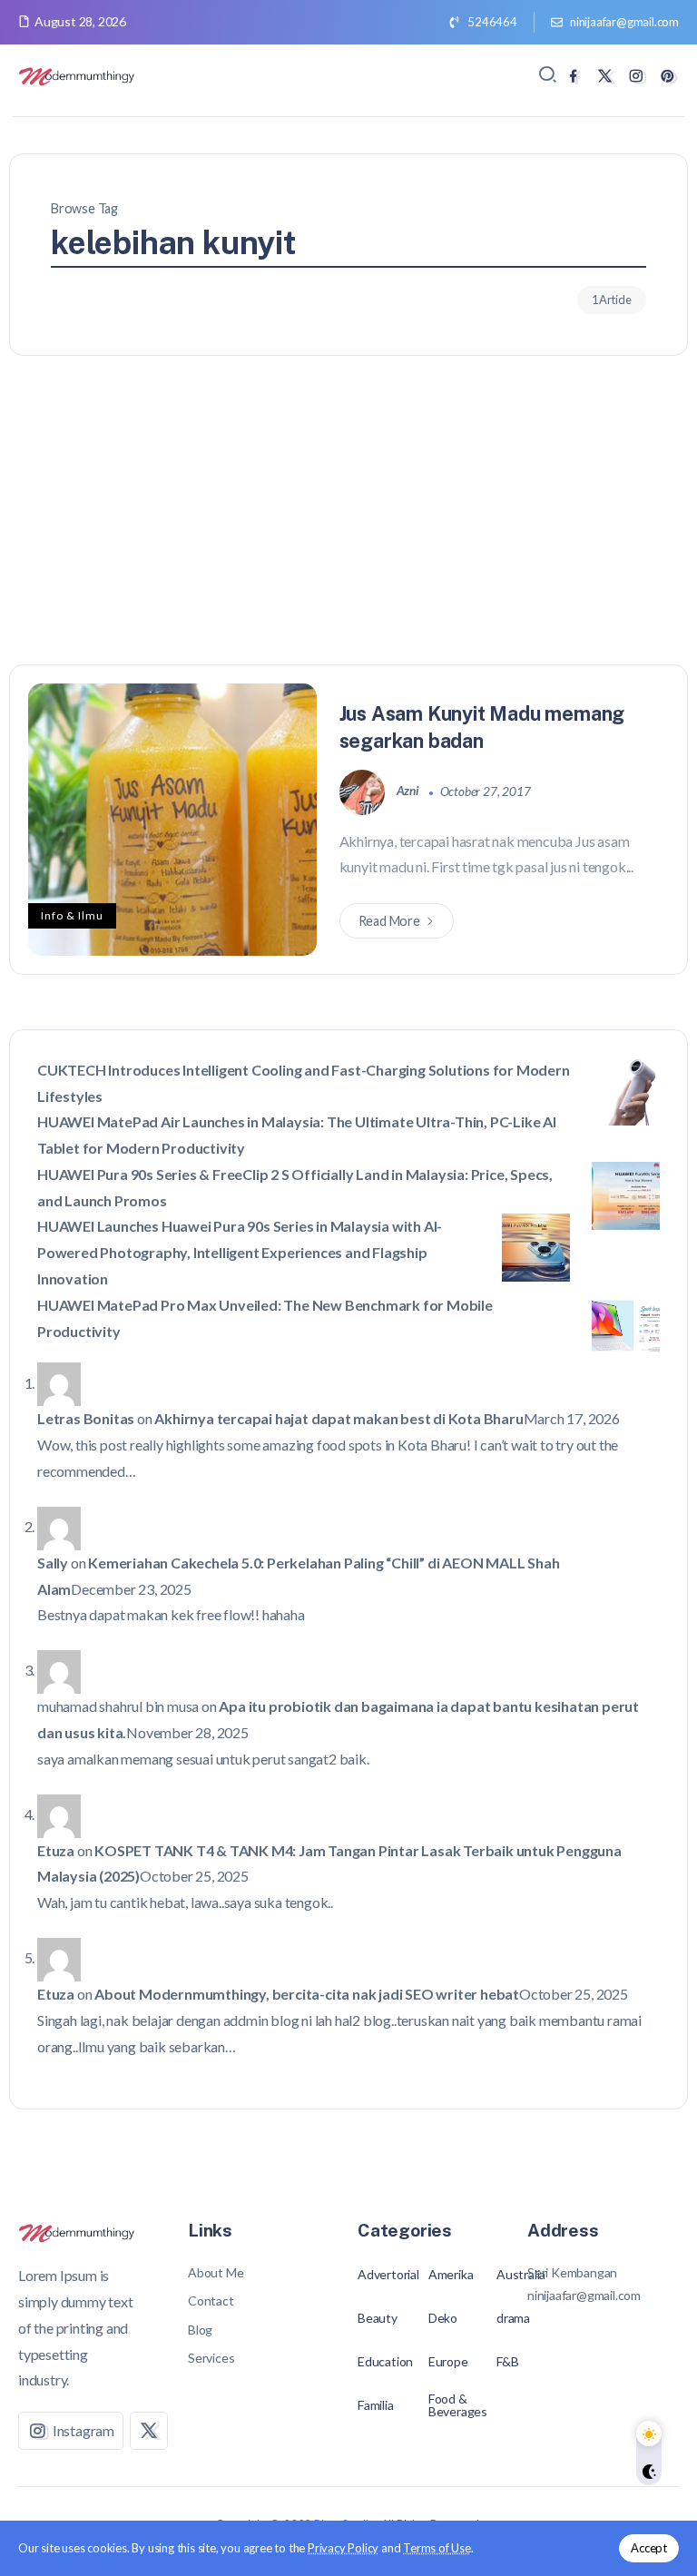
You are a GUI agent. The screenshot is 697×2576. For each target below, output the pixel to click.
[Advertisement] (348, 528)
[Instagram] (636, 76)
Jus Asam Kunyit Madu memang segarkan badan (482, 727)
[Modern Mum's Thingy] (77, 75)
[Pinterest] (668, 76)
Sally (53, 1563)
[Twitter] (605, 76)
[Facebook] (573, 76)
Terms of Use (437, 2548)
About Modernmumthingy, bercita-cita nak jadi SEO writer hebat (307, 1994)
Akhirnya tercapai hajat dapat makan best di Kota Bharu (339, 1418)
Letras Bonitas (86, 1418)
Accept (649, 2548)
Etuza (56, 1850)
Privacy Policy (343, 2548)
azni (409, 791)
